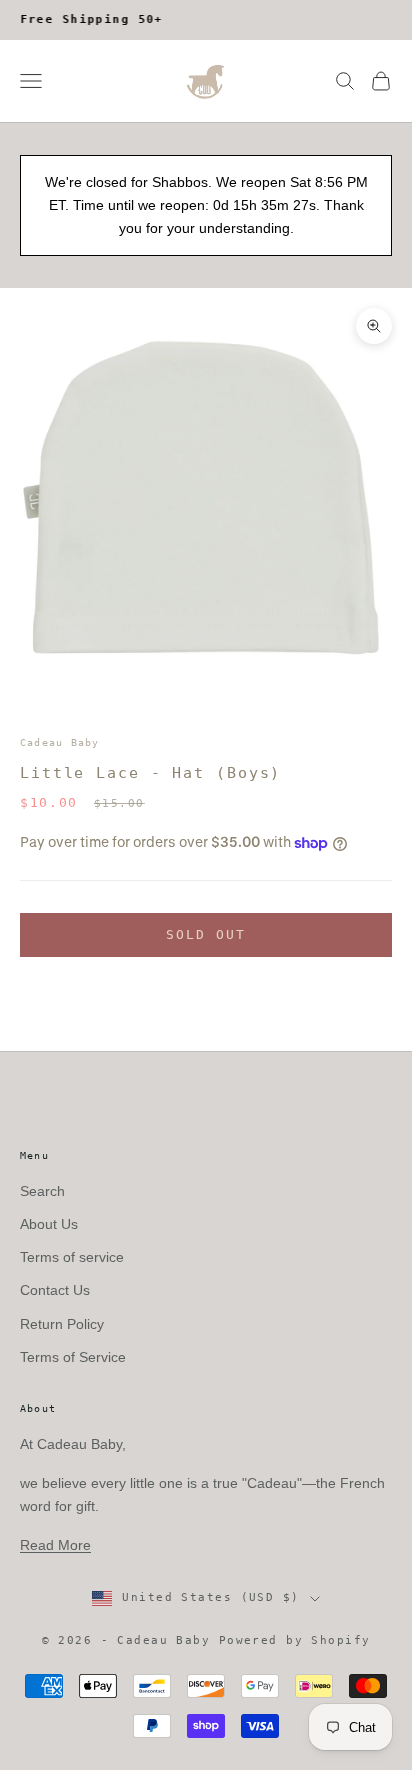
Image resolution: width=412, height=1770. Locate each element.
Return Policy (62, 1324)
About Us (49, 1224)
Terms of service (72, 1257)
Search (42, 1191)
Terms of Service (73, 1357)
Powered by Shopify (295, 1640)
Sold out (206, 934)
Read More (55, 1545)
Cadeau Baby (60, 742)
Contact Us (55, 1290)
